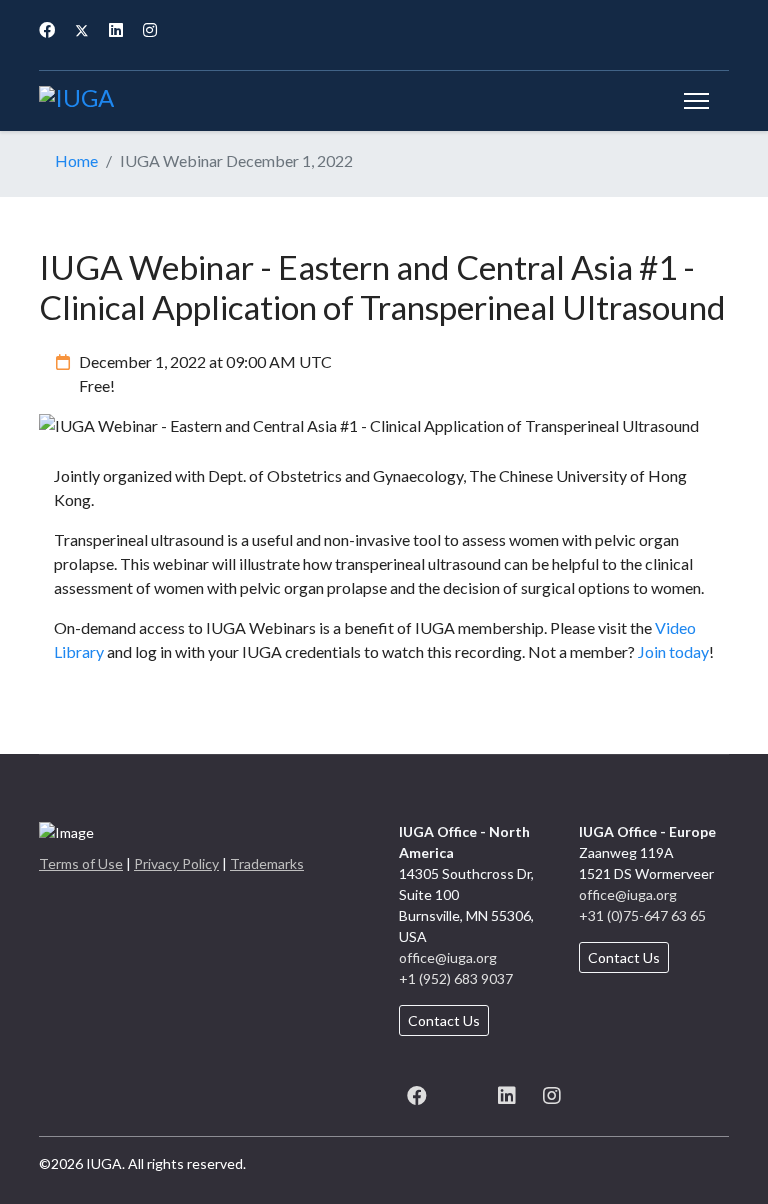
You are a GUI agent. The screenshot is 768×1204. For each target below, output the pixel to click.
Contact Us (444, 1020)
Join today (673, 651)
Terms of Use (81, 863)
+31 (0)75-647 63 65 (642, 915)
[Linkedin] (116, 29)
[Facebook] (47, 29)
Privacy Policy (176, 863)
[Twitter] (82, 29)
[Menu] (696, 101)
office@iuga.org (448, 957)
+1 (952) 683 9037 (456, 978)
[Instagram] (150, 29)
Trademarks (267, 863)
